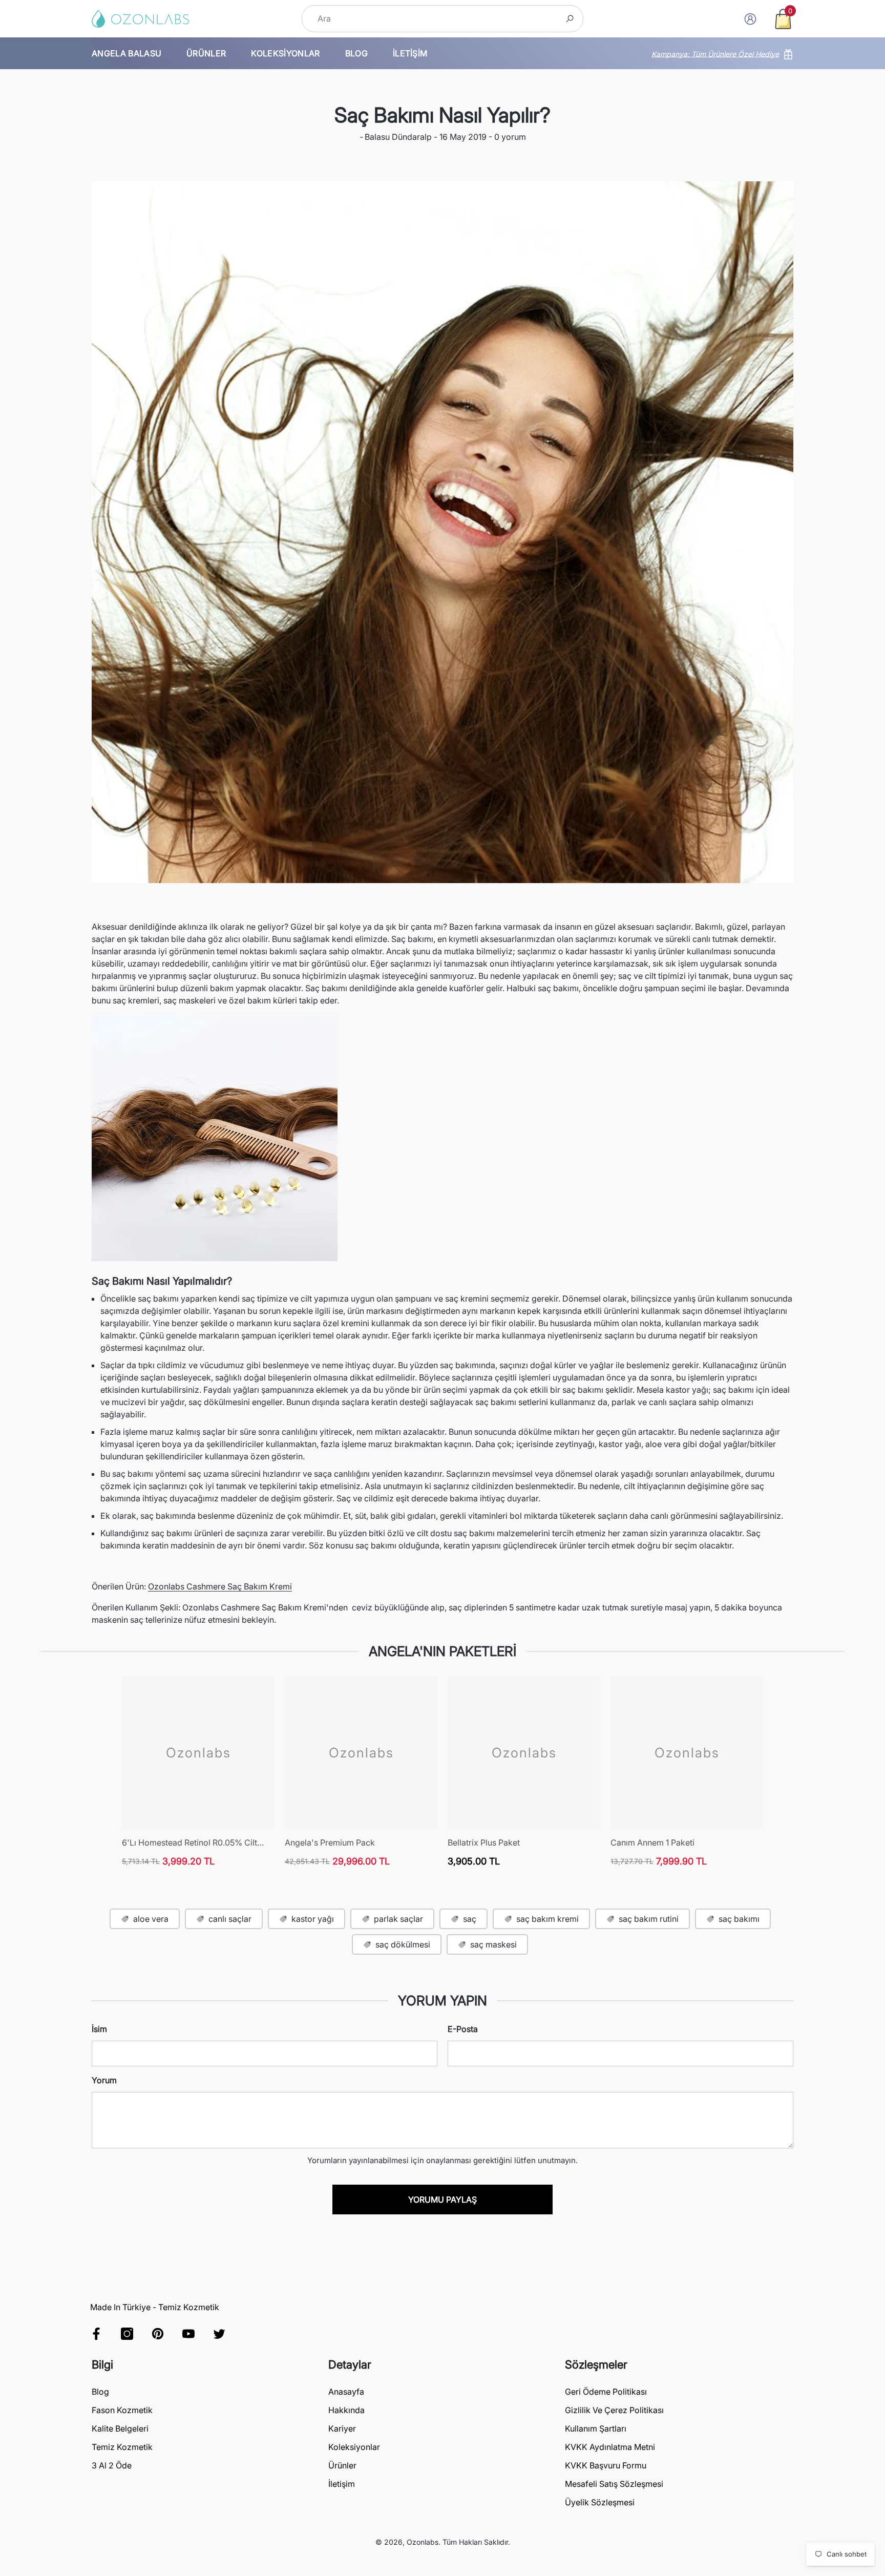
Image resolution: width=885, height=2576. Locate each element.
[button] (783, 19)
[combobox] (431, 19)
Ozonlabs (423, 2542)
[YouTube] (188, 2334)
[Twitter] (219, 2334)
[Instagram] (127, 2334)
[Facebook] (96, 2334)
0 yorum (509, 137)
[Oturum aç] (750, 19)
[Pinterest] (158, 2334)
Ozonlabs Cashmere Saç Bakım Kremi (220, 1586)
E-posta (463, 2029)
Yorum (104, 2080)
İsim (99, 2029)
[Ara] (442, 19)
